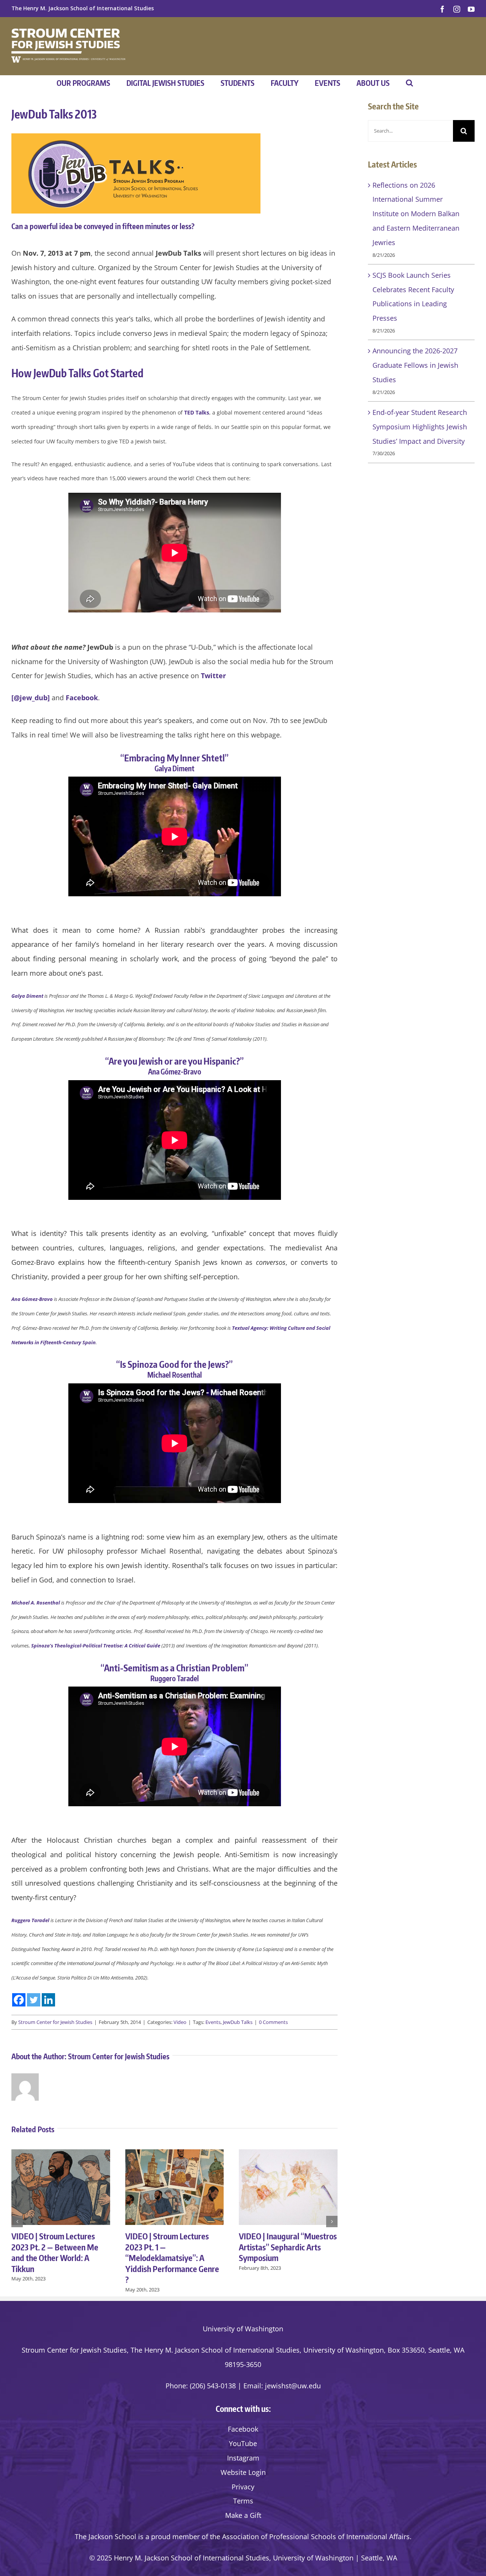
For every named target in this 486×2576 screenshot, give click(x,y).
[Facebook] (19, 2000)
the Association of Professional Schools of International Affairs (310, 2536)
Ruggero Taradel (30, 1920)
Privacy (243, 2487)
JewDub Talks (238, 2022)
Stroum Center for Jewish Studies (55, 2022)
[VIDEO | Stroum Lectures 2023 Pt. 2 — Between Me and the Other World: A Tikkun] (61, 2154)
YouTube (243, 2443)
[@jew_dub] (31, 698)
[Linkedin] (48, 2000)
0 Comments (273, 2022)
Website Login (243, 2472)
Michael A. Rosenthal (36, 1603)
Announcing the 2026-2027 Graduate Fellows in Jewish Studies (415, 365)
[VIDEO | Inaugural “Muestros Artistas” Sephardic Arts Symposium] (288, 2154)
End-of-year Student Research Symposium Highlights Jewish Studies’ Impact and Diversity (420, 427)
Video (180, 2022)
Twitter (213, 676)
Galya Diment (27, 996)
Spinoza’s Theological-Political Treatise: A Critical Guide (96, 1646)
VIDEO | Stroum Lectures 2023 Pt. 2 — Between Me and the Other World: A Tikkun (55, 2252)
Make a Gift (243, 2515)
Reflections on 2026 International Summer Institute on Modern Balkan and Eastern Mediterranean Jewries (416, 214)
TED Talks (197, 412)
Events (213, 2022)
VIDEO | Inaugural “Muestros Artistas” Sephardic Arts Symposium (288, 2247)
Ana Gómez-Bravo (32, 1299)
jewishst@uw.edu (293, 2386)
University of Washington (243, 2329)
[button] (409, 83)
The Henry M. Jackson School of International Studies (83, 8)
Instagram (243, 2458)
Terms (243, 2501)
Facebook (82, 698)
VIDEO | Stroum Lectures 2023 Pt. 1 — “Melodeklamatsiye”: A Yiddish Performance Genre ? (172, 2258)
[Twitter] (34, 2000)
